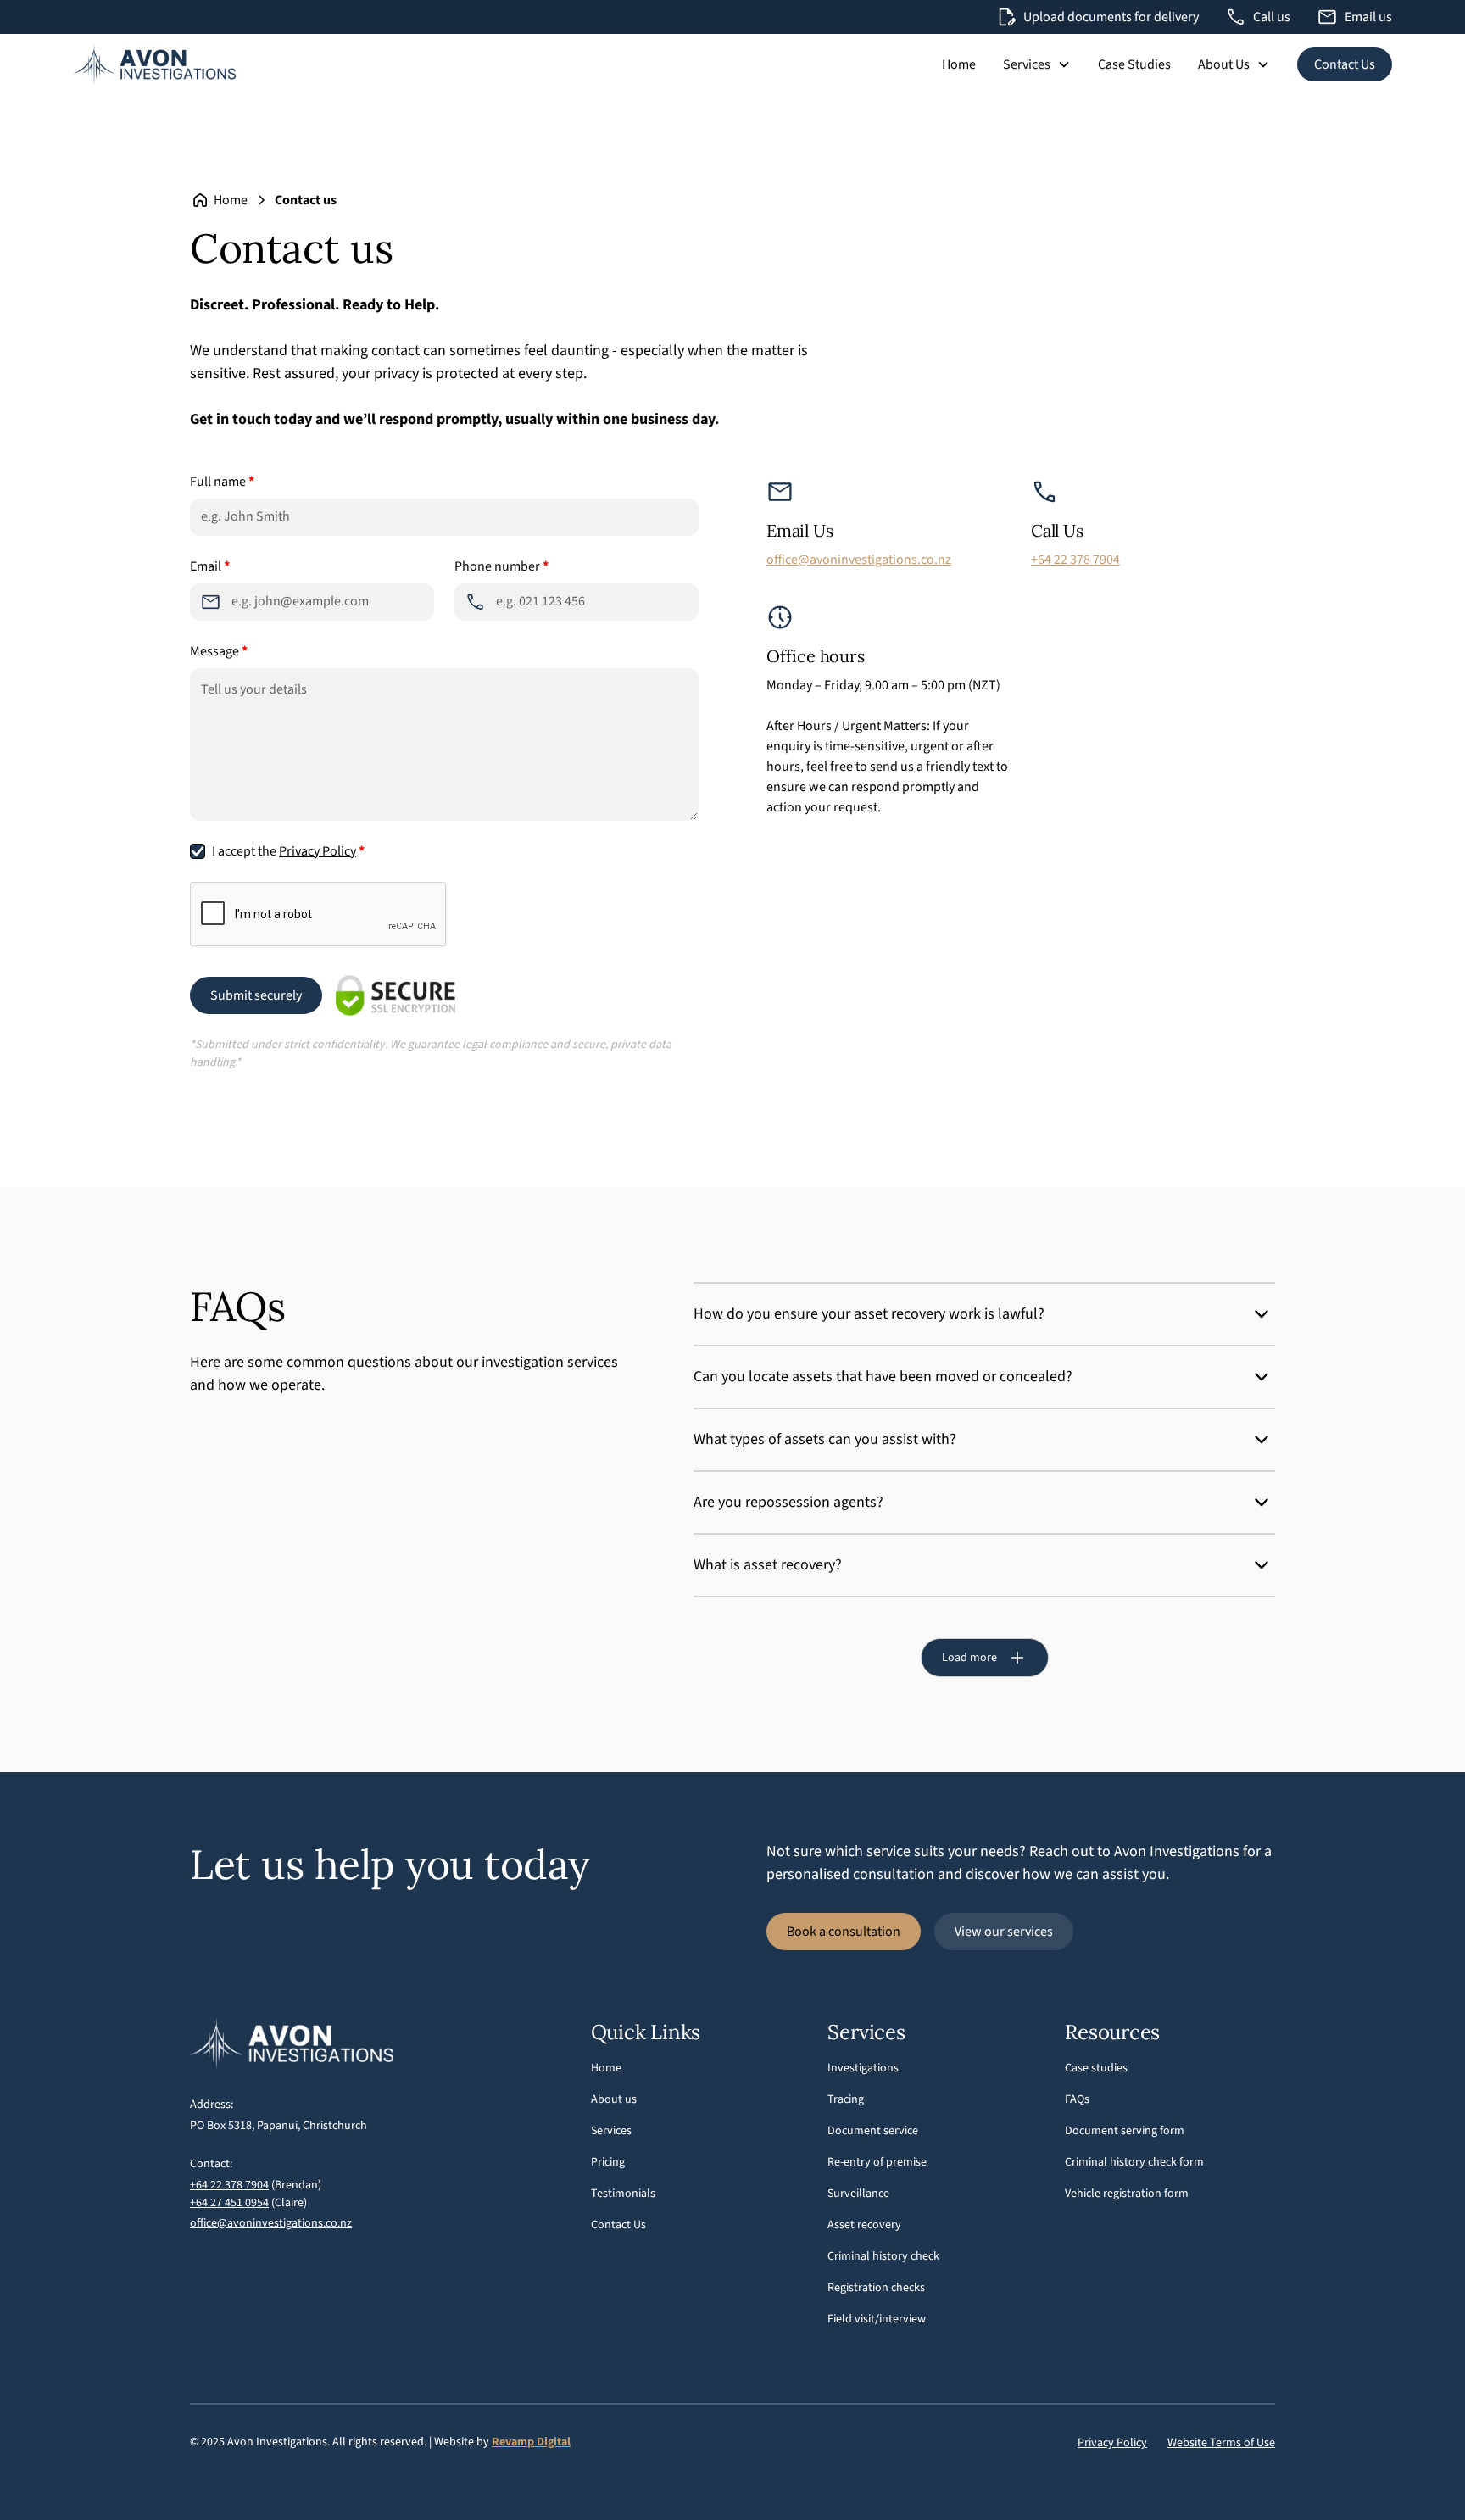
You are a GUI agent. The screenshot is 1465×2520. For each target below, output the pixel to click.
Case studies (1096, 2068)
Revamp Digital (531, 2442)
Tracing (846, 2099)
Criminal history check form (1134, 2162)
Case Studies (1134, 64)
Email (210, 566)
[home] (154, 64)
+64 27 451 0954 (229, 2203)
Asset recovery (864, 2225)
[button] (1037, 64)
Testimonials (623, 2194)
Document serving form (1125, 2131)
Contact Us (1345, 64)
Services (611, 2131)
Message (219, 651)
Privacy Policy (318, 851)
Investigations (863, 2068)
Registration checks (876, 2288)
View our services (1004, 1932)
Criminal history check (883, 2256)
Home (959, 64)
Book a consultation (844, 1932)
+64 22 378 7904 (1075, 560)
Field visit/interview (877, 2319)
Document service (873, 2131)
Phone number (501, 566)
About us (614, 2099)
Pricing (608, 2162)
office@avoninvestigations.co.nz (859, 560)
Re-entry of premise (877, 2162)
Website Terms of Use (1221, 2443)
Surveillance (858, 2194)
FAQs (1077, 2099)
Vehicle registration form (1127, 2194)
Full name (222, 482)
